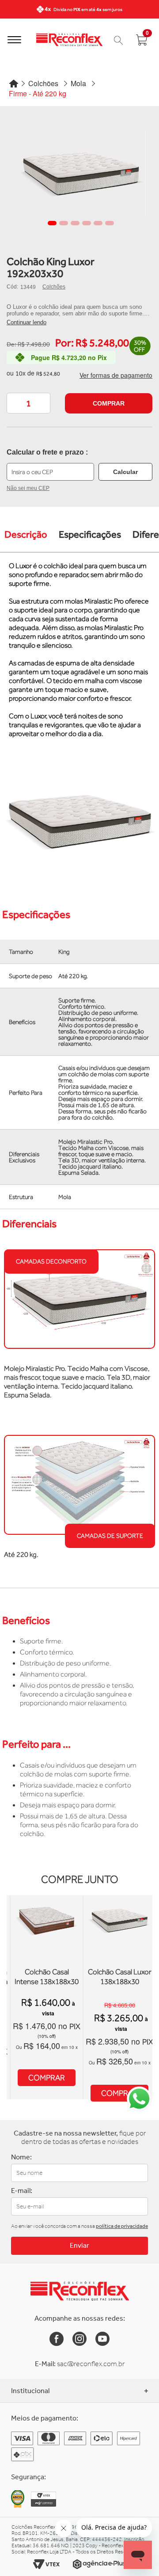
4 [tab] (87, 223)
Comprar (109, 403)
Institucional (30, 2391)
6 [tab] (110, 223)
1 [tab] (52, 223)
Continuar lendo (26, 322)
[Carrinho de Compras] (118, 40)
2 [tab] (64, 223)
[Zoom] (81, 173)
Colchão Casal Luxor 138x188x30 (120, 1977)
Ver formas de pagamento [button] (116, 375)
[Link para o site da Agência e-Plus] (99, 2564)
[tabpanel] (81, 173)
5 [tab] (98, 223)
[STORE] (69, 40)
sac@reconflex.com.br (91, 2364)
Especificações (90, 534)
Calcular (125, 472)
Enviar (79, 2245)
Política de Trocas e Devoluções (58, 2511)
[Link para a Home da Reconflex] (80, 2291)
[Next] (150, 9)
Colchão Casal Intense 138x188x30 (47, 1977)
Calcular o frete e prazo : (47, 452)
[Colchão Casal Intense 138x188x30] (47, 1964)
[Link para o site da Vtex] (46, 2564)
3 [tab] (75, 223)
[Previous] (9, 9)
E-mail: (22, 2191)
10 (21, 373)
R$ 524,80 (48, 374)
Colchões (54, 287)
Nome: (21, 2157)
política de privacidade (122, 2226)
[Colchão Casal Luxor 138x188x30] (119, 1964)
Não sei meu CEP (28, 488)
